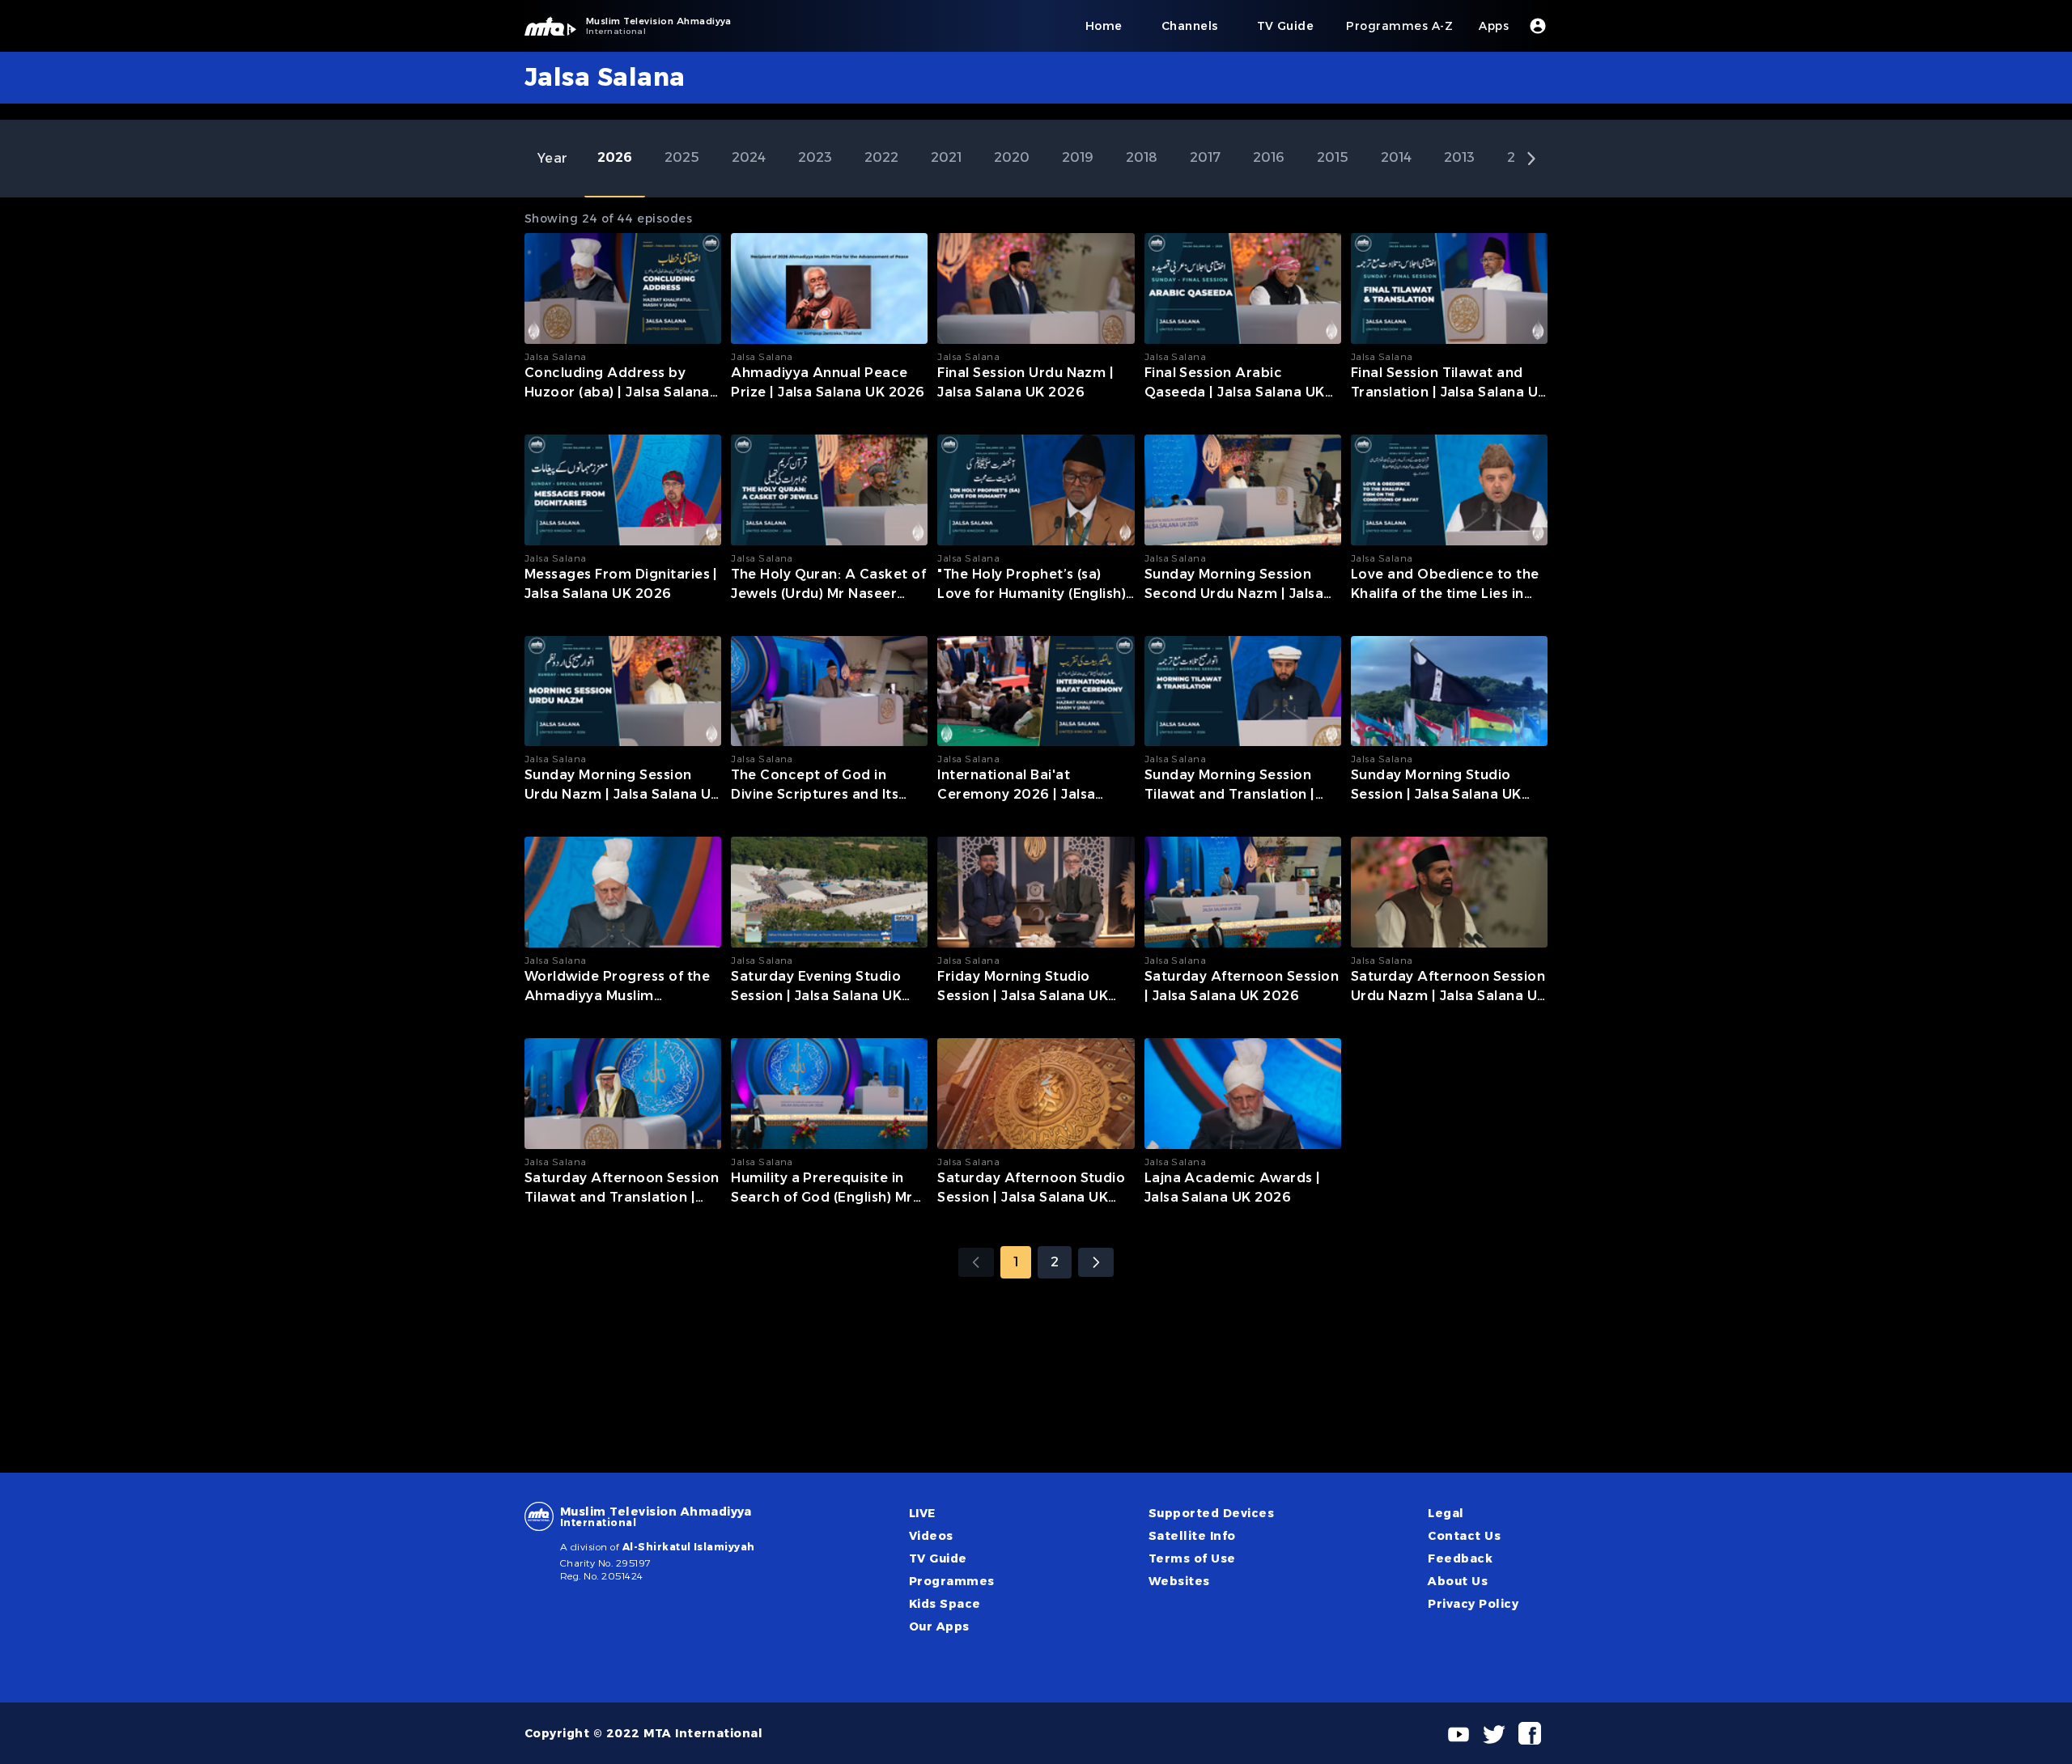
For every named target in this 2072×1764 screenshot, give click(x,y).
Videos (931, 1536)
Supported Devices (1211, 1513)
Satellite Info (1192, 1536)
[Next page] (1096, 1262)
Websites (1179, 1581)
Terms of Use (1192, 1558)
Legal (1446, 1513)
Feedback (1460, 1558)
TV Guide (938, 1558)
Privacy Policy (1473, 1604)
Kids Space (945, 1604)
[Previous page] (976, 1262)
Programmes (952, 1581)
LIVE (922, 1513)
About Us (1458, 1581)
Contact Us (1464, 1536)
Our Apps (939, 1626)
